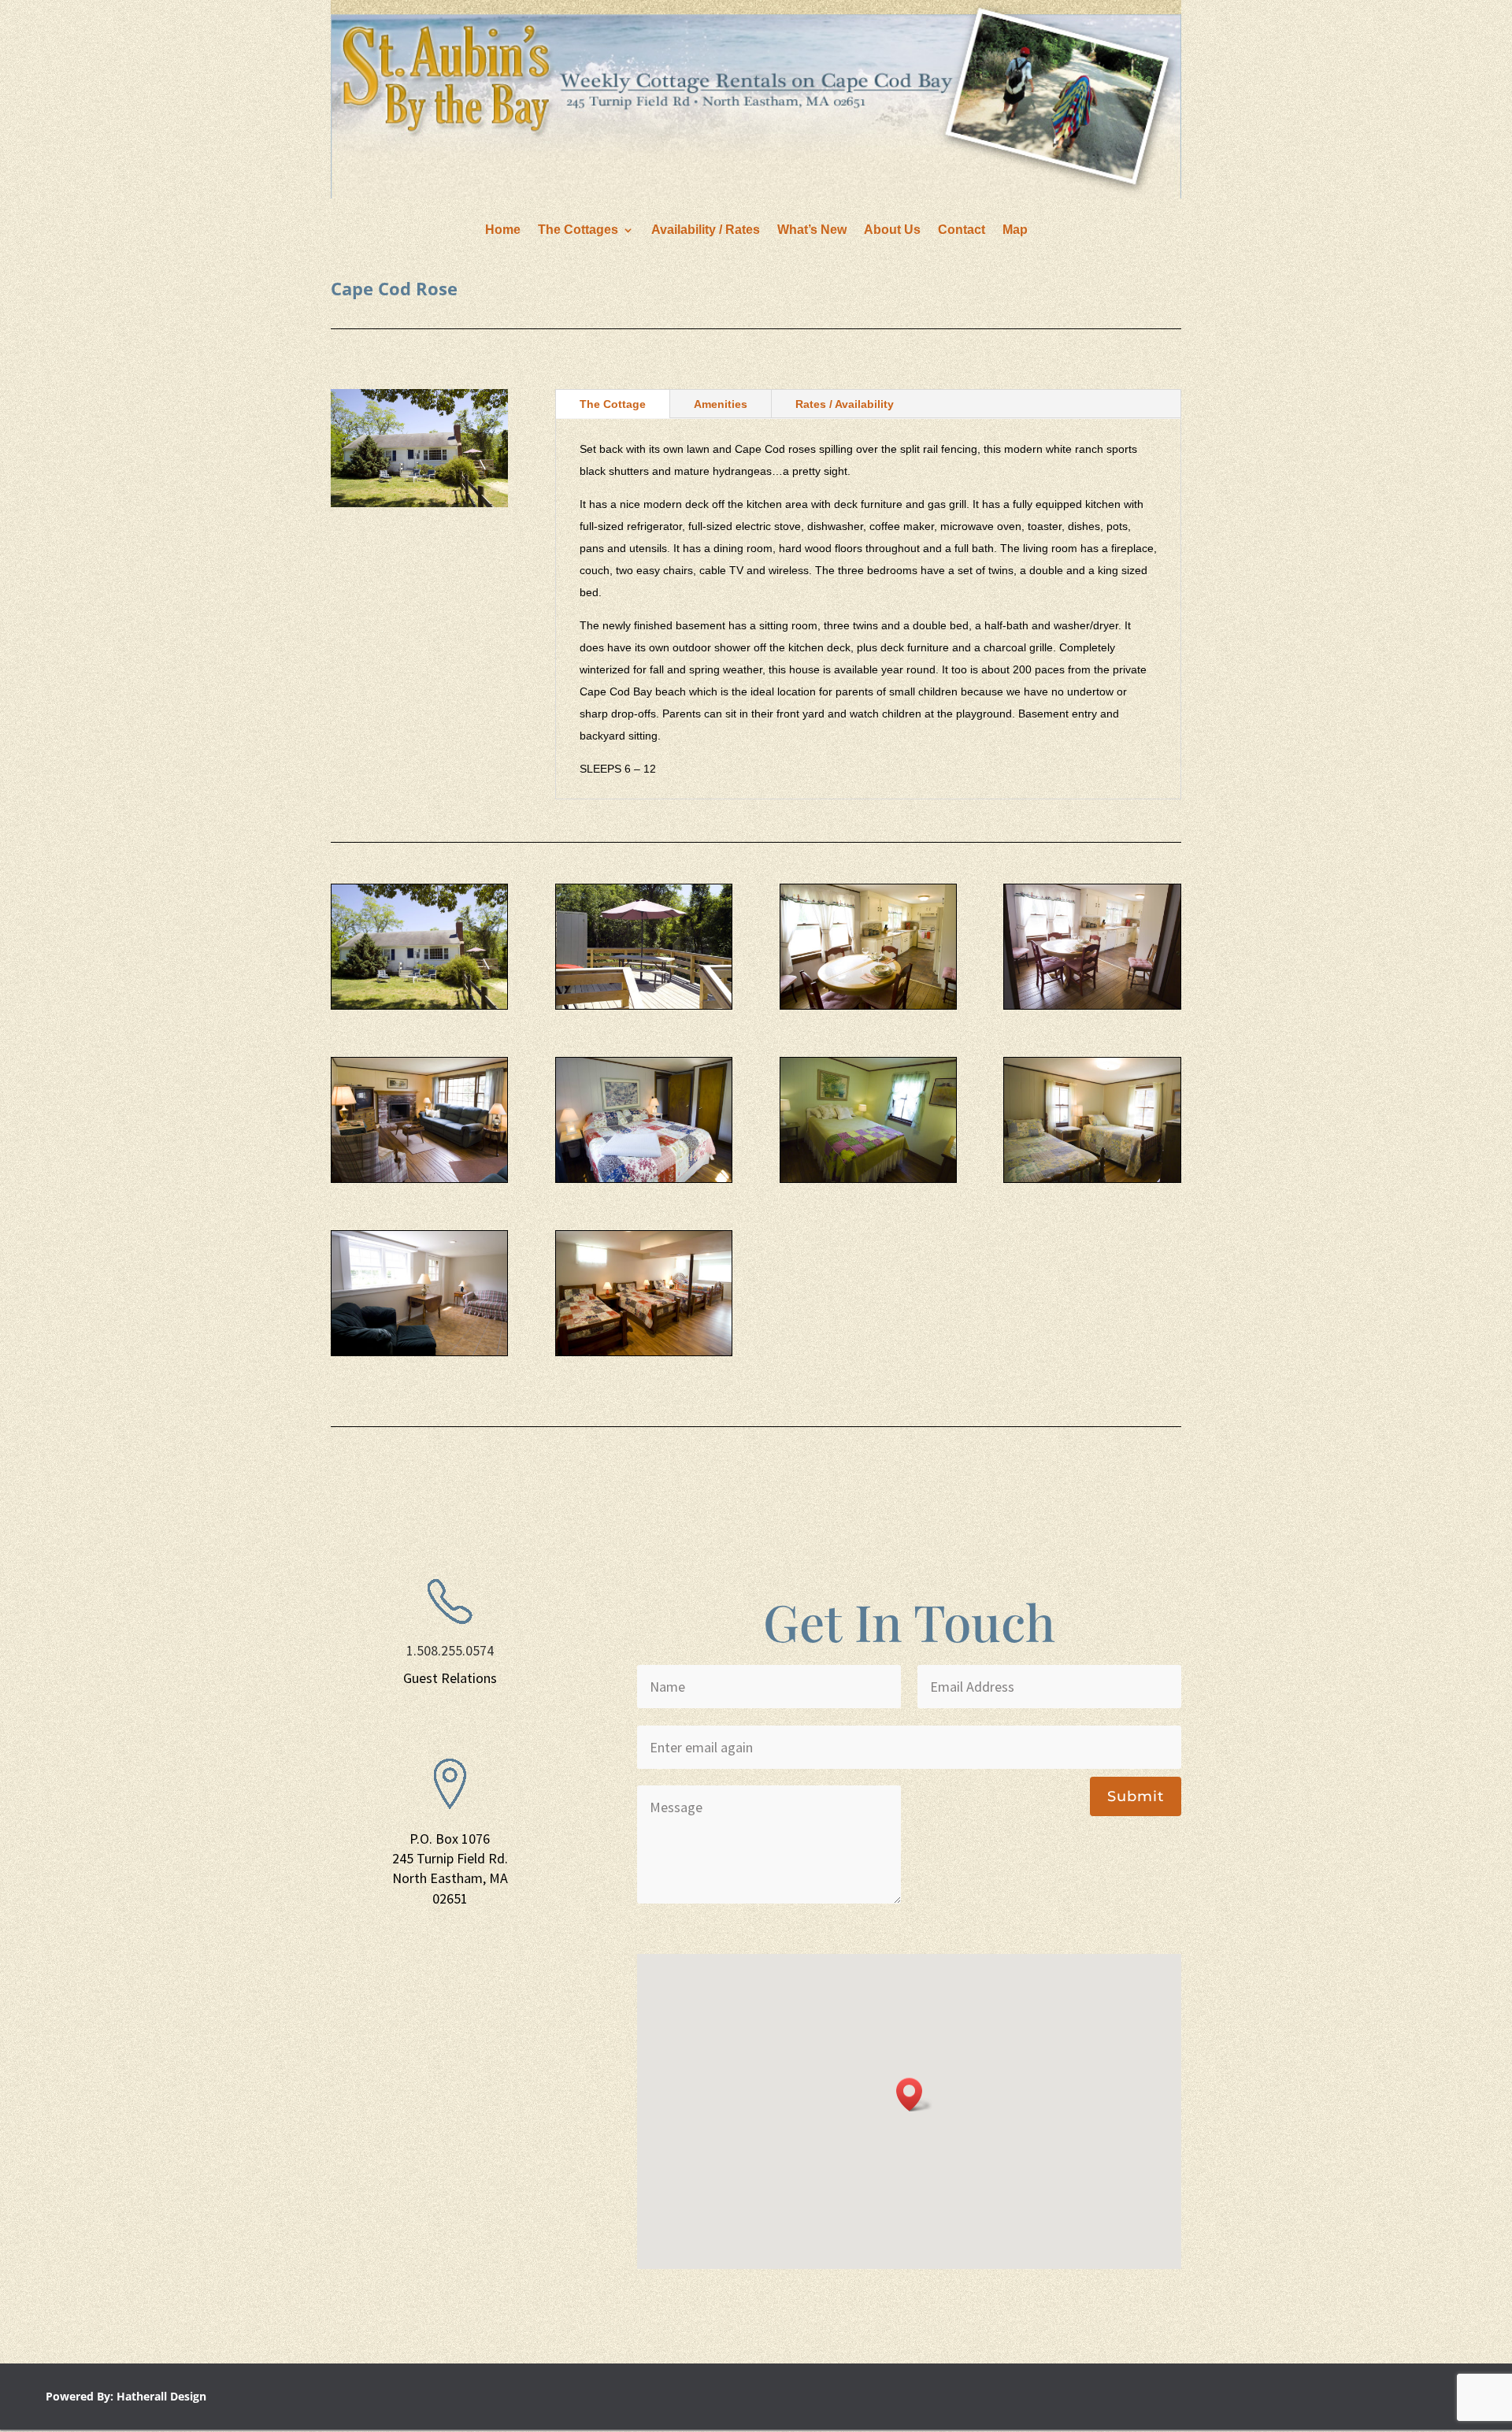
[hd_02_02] (868, 1005)
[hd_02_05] (868, 1178)
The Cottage (613, 404)
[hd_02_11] (419, 1351)
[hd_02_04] (419, 1178)
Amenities (721, 404)
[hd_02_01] (419, 1005)
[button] (914, 2095)
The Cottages (578, 230)
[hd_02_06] (644, 1178)
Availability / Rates (706, 230)
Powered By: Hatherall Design (126, 2396)
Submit (1136, 1796)
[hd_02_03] (1092, 1005)
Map (1015, 230)
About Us (892, 230)
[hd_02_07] (1092, 1178)
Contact (962, 230)
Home (503, 230)
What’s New (812, 230)
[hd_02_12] (644, 1005)
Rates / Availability (845, 404)
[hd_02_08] (644, 1351)
